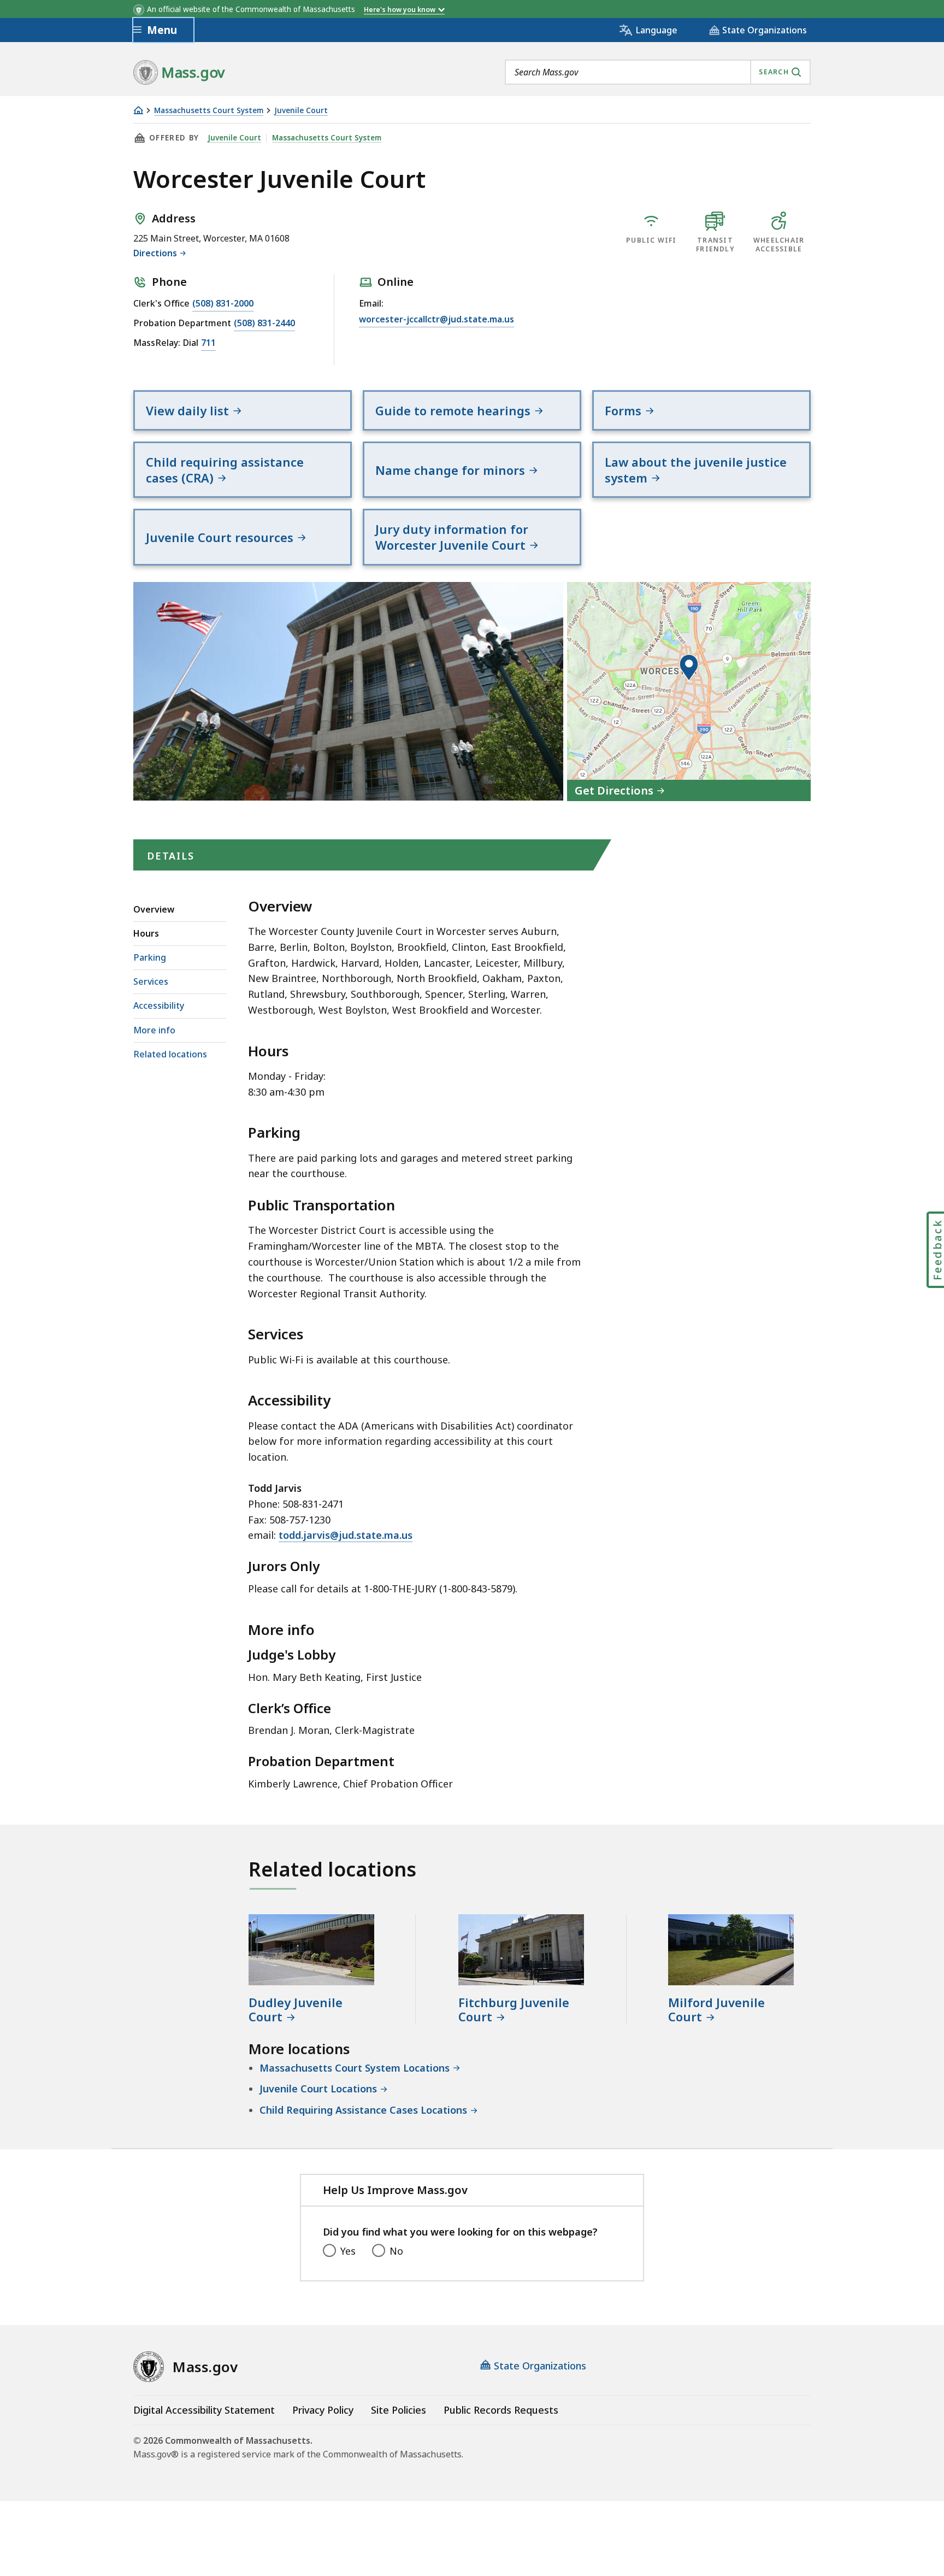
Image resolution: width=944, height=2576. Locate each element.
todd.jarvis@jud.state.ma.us (346, 1535)
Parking (150, 957)
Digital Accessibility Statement (204, 2410)
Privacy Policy (323, 2410)
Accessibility (159, 1005)
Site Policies (399, 2410)
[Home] (138, 110)
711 (208, 343)
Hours (146, 933)
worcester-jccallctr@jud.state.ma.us (436, 319)
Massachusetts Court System (209, 111)
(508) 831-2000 (223, 303)
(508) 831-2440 (264, 323)
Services (151, 981)
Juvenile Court (301, 111)
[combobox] (658, 72)
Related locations (170, 1054)
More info (154, 1030)
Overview (154, 909)
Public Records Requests (501, 2410)
